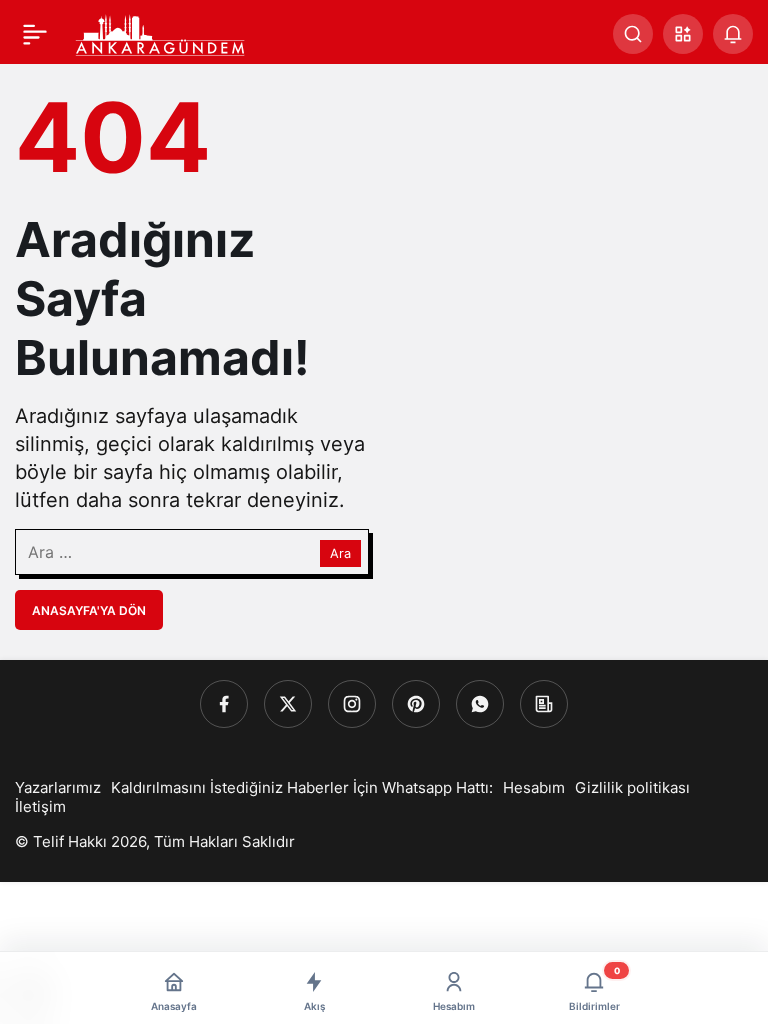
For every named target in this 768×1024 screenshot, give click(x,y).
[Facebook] (224, 704)
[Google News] (544, 704)
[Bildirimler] (733, 34)
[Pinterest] (416, 704)
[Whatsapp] (480, 704)
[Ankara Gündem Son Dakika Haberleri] (161, 32)
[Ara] (633, 34)
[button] (683, 34)
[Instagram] (352, 704)
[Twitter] (288, 704)
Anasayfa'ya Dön (89, 610)
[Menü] (35, 34)
